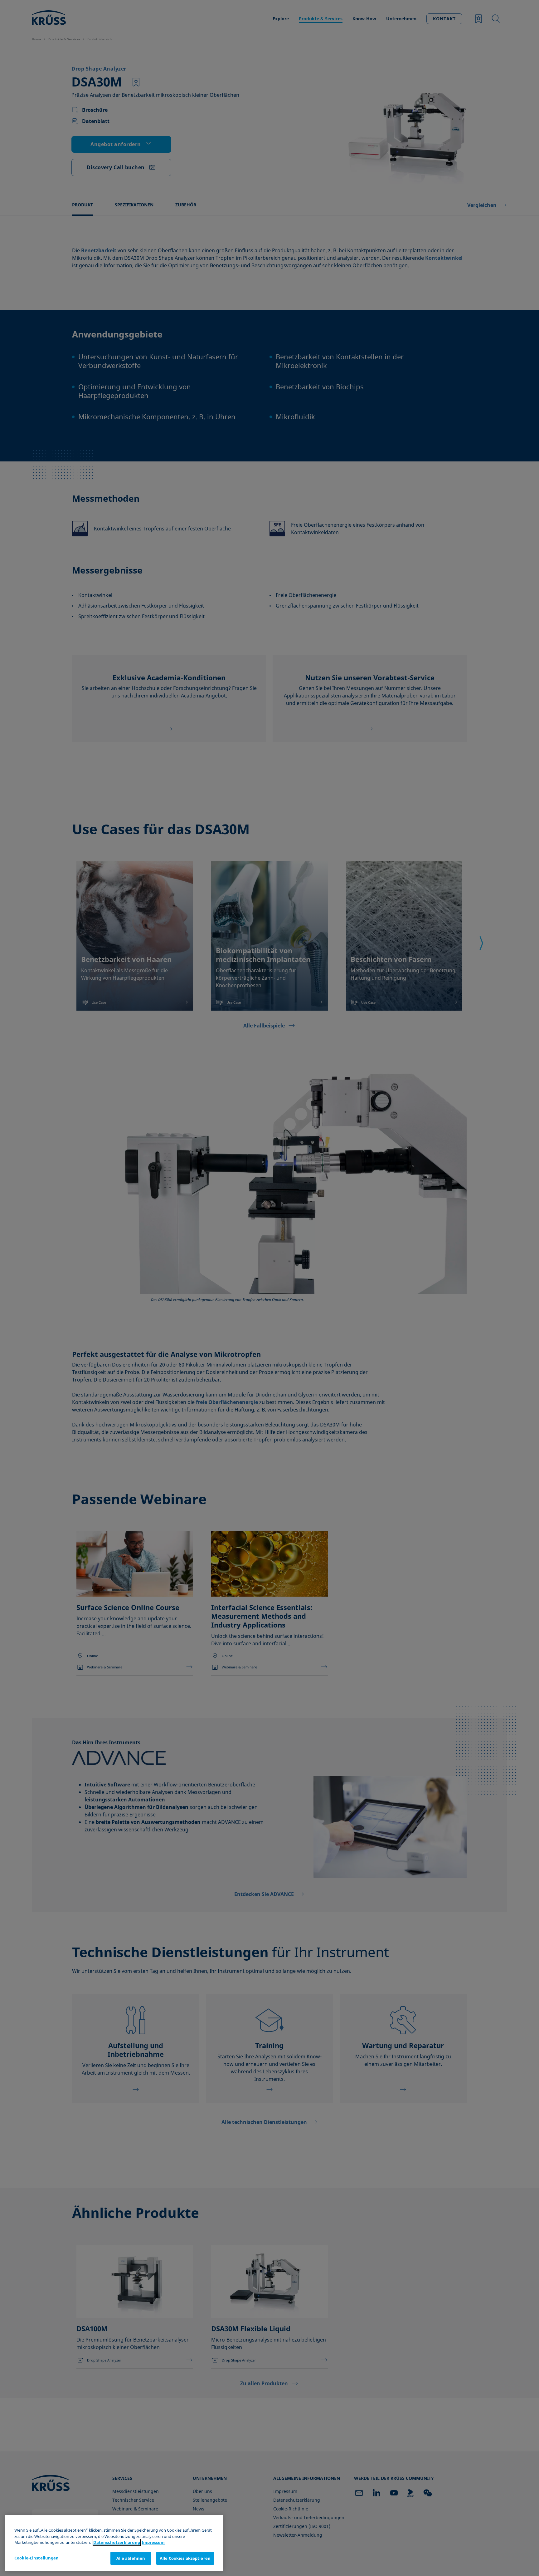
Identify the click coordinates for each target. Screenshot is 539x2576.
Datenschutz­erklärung (117, 2542)
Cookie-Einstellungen (37, 2558)
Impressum (153, 2542)
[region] (114, 2543)
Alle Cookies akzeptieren (185, 2558)
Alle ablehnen (131, 2558)
